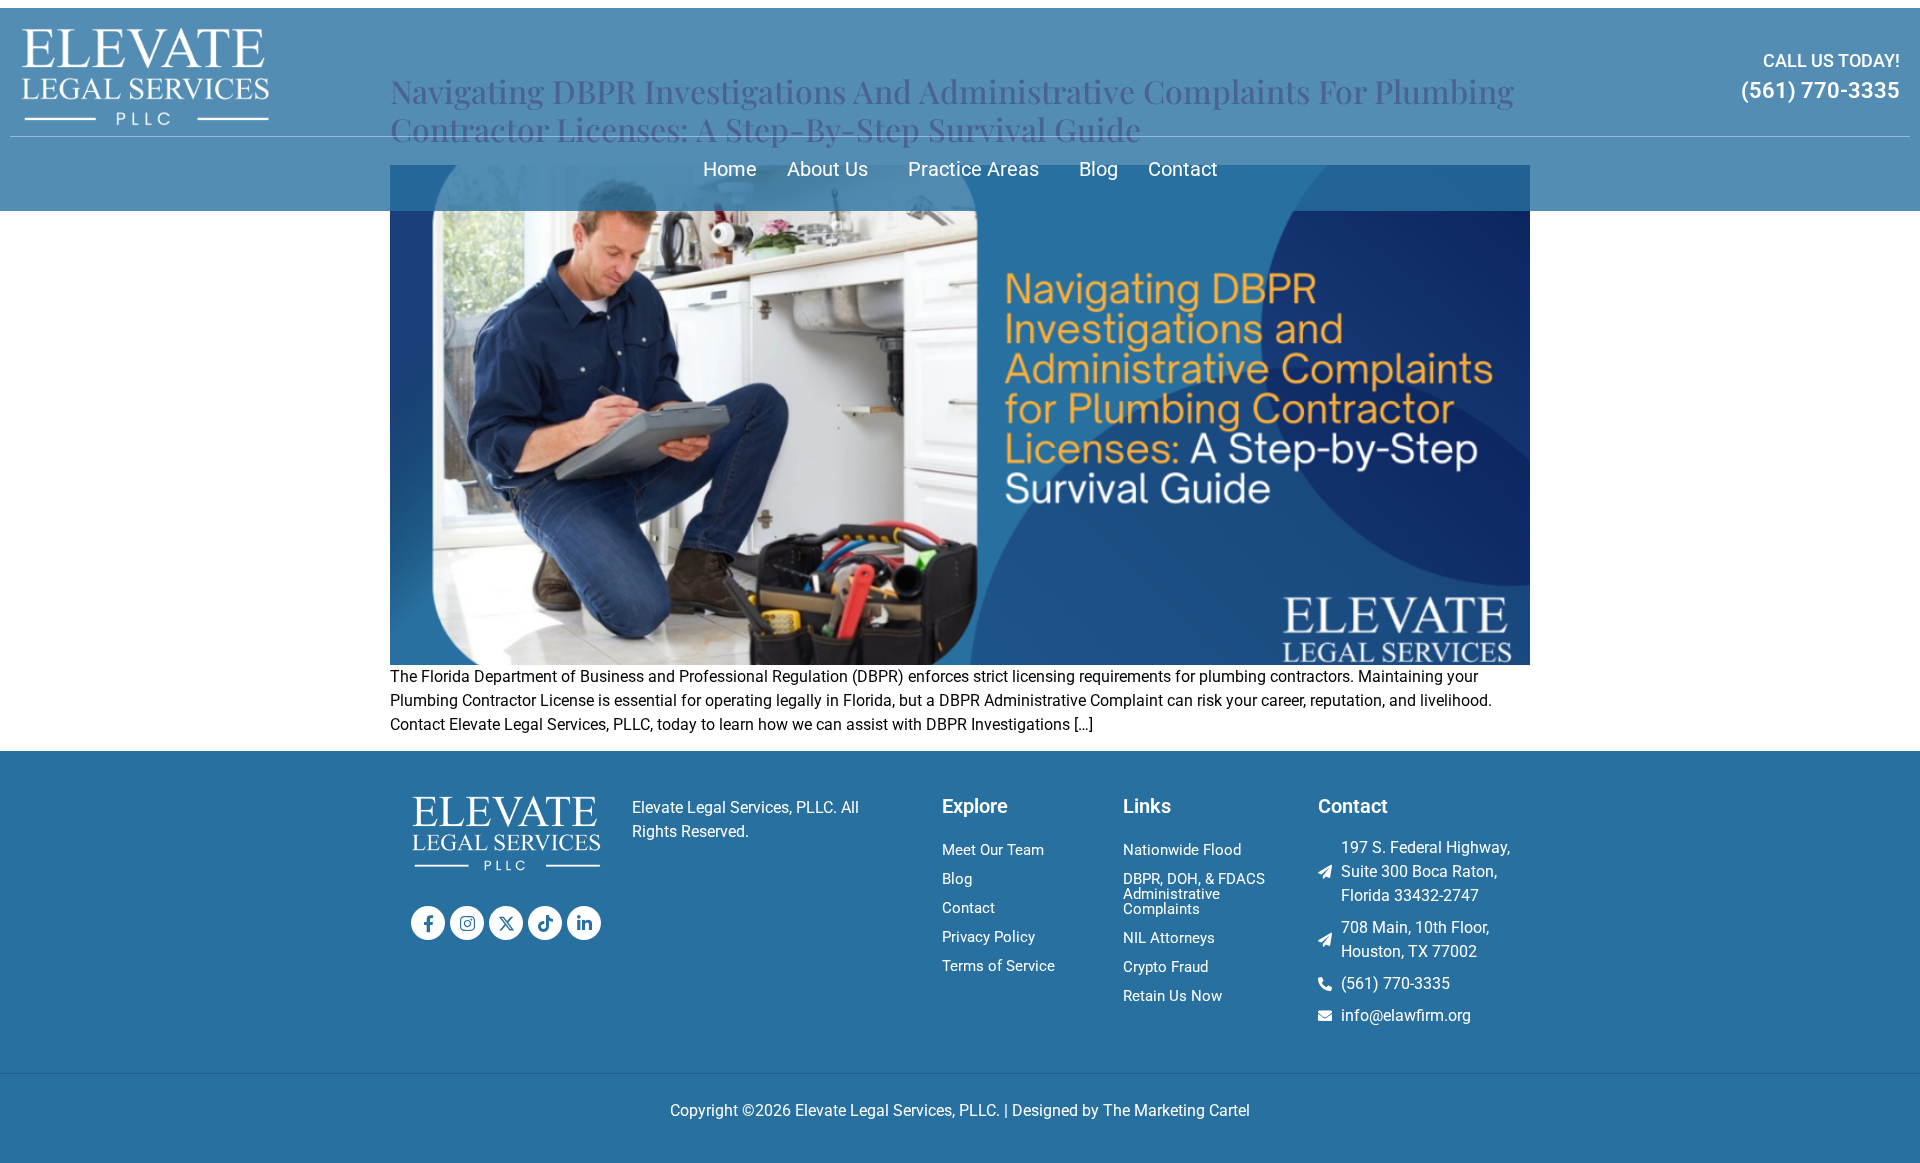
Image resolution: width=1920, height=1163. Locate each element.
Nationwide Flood (1182, 850)
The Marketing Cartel (1176, 1110)
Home (730, 169)
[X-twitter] (506, 923)
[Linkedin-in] (584, 923)
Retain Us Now (1172, 996)
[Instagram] (467, 923)
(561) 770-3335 (1820, 90)
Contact (1183, 169)
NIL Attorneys (1169, 938)
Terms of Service (998, 966)
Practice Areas (973, 169)
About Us (827, 169)
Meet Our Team (993, 850)
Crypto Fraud (1165, 967)
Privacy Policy (988, 937)
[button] (832, 169)
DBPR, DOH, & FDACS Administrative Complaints (1194, 894)
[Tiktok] (545, 923)
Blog (1098, 169)
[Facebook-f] (428, 923)
